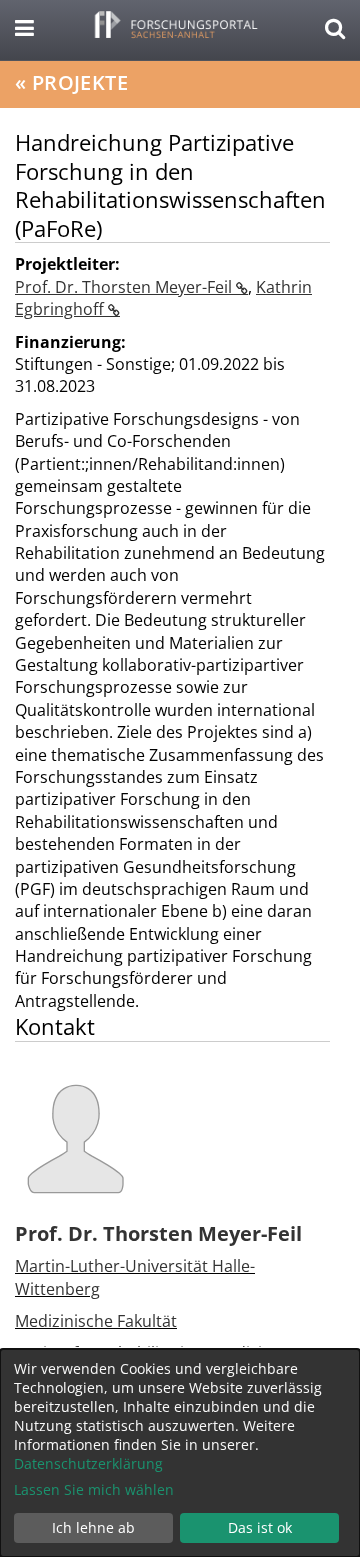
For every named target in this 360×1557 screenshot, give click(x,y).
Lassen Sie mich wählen (94, 1489)
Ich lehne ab (93, 1527)
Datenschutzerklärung (88, 1463)
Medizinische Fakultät (96, 1321)
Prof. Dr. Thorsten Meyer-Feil (125, 287)
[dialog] (180, 1453)
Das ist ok (260, 1527)
